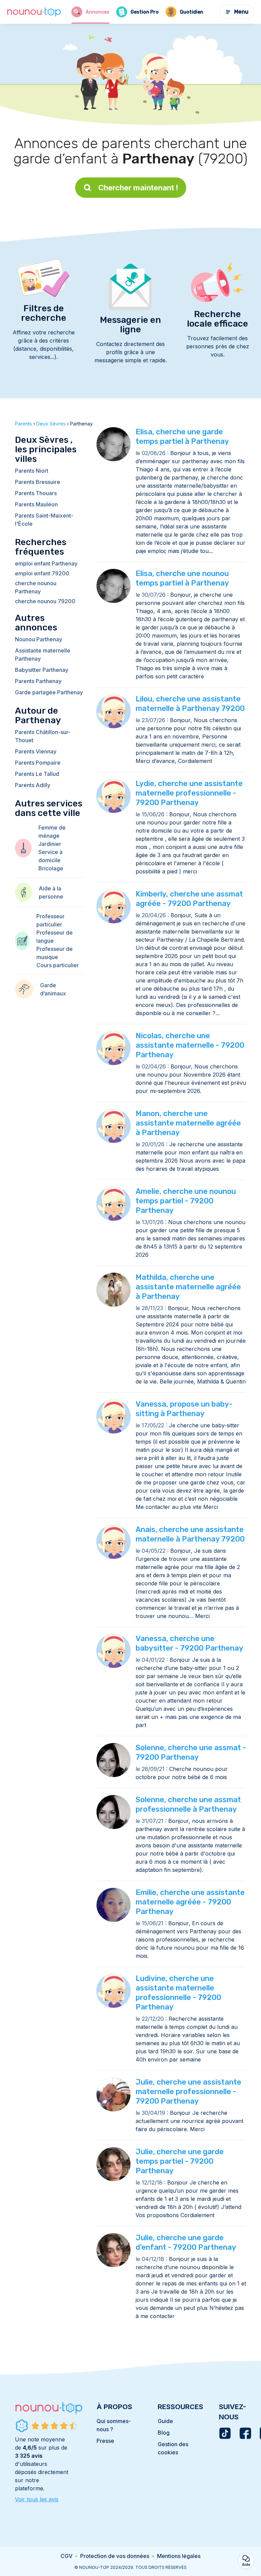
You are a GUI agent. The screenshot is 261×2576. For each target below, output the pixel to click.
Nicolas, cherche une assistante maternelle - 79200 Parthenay (190, 1045)
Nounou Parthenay (39, 639)
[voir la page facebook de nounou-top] (245, 2433)
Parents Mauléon (36, 504)
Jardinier (50, 844)
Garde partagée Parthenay (49, 692)
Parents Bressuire (38, 482)
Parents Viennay (36, 751)
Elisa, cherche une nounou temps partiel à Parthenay (182, 578)
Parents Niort (32, 471)
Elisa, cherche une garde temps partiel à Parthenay (182, 437)
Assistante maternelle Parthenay (43, 655)
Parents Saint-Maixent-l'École (44, 520)
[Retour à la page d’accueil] (34, 12)
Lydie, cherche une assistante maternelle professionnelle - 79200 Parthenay (189, 793)
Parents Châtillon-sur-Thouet (43, 736)
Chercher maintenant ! (138, 188)
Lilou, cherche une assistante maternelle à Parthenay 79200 (190, 704)
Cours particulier (58, 965)
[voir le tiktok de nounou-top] (225, 2433)
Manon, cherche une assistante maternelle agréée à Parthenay (188, 1123)
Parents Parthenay (38, 681)
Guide (165, 2421)
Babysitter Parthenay (42, 670)
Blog (164, 2433)
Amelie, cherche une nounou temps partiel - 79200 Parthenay (186, 1201)
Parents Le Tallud (37, 774)
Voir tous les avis (37, 2499)
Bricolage (51, 868)
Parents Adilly (33, 785)
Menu (241, 12)
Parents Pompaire (38, 763)
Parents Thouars (36, 493)
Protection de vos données (115, 2556)
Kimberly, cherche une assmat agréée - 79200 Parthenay (189, 899)
